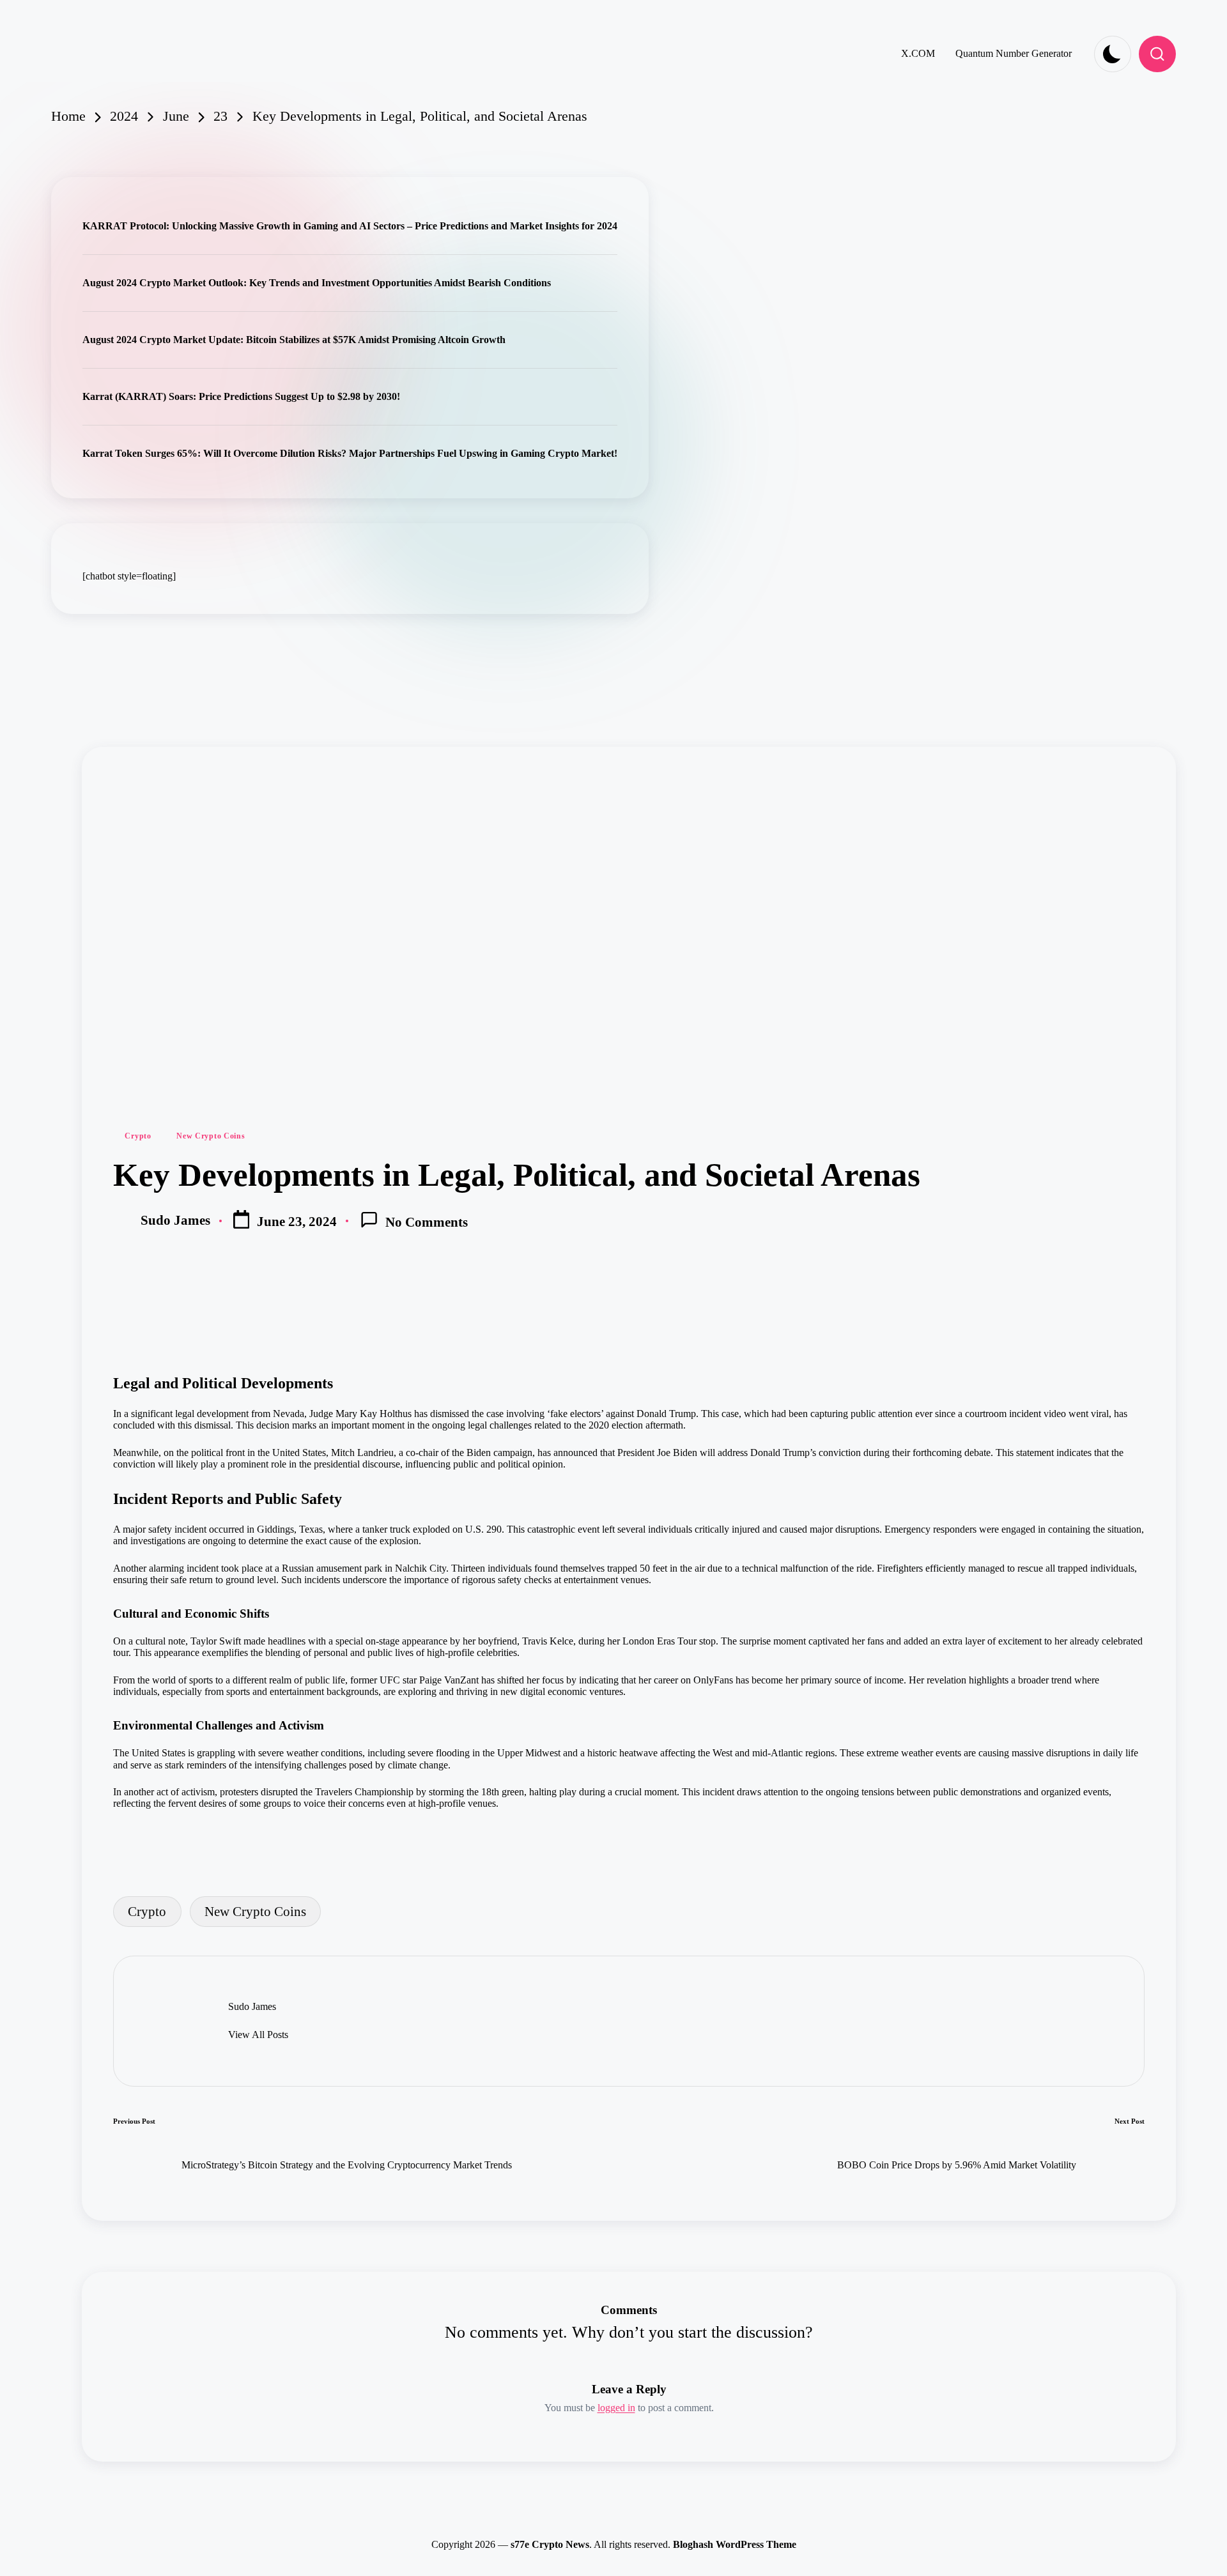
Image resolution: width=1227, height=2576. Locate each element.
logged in (616, 2408)
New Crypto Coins (211, 1136)
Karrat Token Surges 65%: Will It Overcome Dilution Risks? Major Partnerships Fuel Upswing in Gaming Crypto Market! (350, 453)
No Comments (427, 1222)
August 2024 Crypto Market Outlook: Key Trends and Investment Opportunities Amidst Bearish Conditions (317, 283)
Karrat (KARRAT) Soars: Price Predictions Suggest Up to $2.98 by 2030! (241, 396)
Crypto (138, 1136)
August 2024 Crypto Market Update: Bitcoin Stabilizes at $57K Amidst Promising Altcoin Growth (294, 340)
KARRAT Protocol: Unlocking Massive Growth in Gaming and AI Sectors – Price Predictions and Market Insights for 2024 (350, 226)
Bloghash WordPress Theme (735, 2544)
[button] (258, 2035)
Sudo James (252, 2006)
